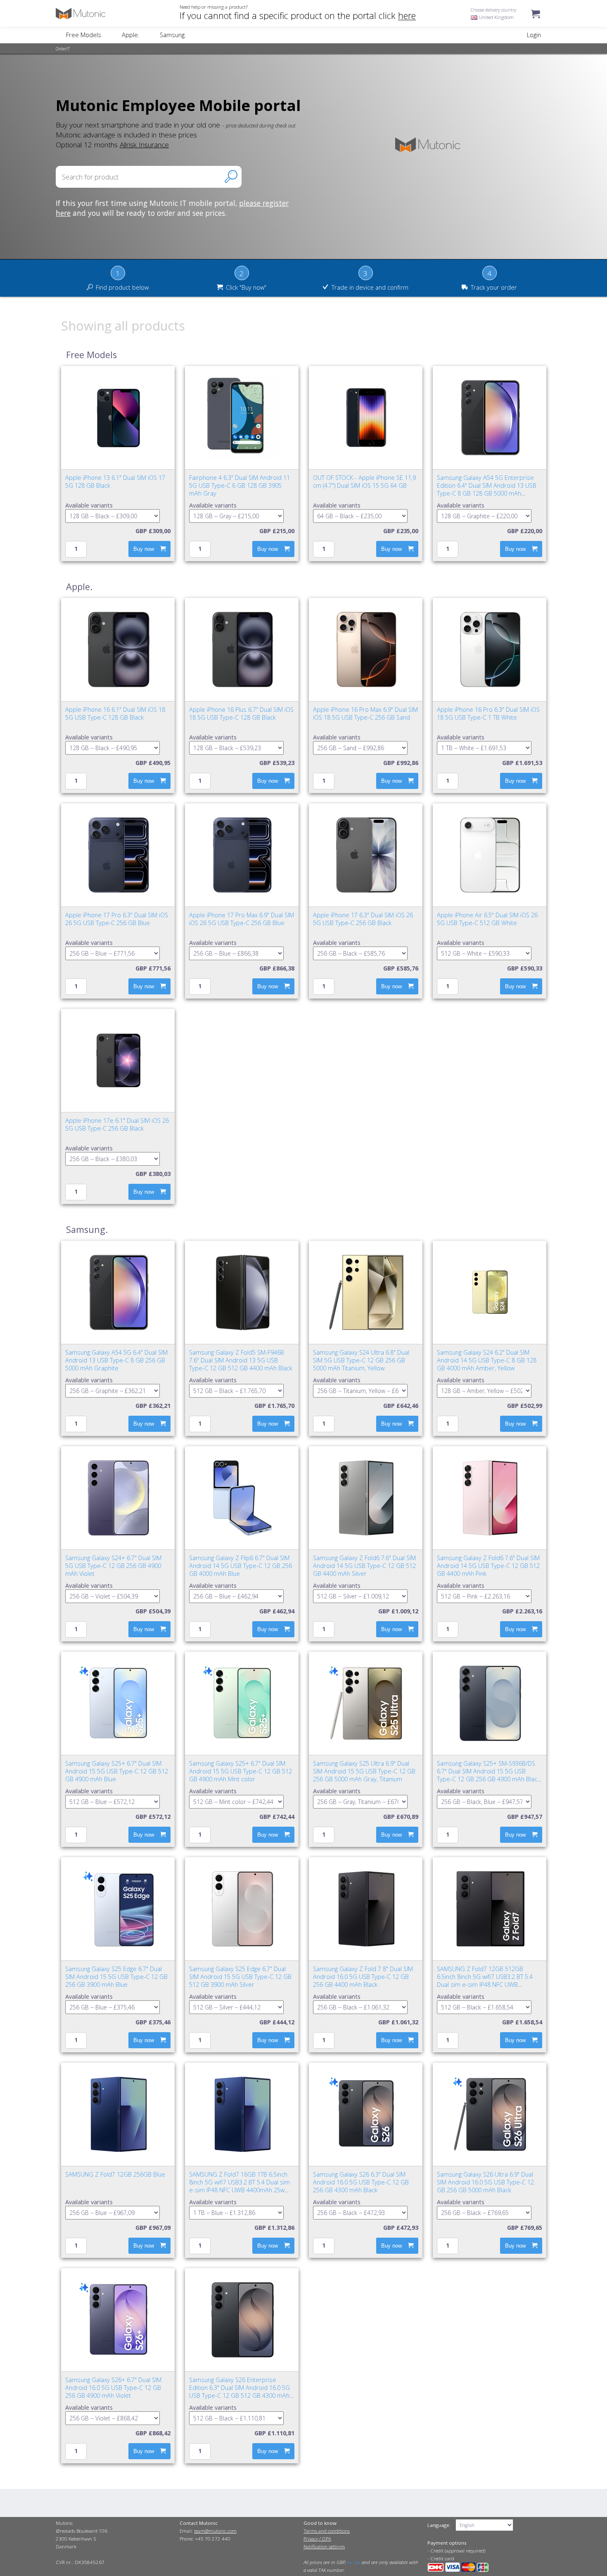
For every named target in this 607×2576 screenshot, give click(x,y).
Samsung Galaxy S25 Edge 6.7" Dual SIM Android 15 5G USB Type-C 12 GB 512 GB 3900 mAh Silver (240, 1977)
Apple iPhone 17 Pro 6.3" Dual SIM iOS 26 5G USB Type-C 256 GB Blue (117, 919)
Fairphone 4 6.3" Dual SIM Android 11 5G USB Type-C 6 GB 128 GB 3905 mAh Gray (239, 485)
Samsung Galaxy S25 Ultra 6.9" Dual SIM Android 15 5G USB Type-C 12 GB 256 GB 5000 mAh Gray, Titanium (364, 1771)
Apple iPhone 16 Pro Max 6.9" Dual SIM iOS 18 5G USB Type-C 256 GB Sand (365, 713)
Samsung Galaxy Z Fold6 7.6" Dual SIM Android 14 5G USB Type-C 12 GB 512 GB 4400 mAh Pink (488, 1566)
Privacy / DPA (317, 2539)
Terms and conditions (327, 2531)
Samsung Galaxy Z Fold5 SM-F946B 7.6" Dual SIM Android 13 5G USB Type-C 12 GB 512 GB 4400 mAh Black (241, 1360)
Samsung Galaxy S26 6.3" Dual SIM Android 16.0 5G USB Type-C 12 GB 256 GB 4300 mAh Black (361, 2182)
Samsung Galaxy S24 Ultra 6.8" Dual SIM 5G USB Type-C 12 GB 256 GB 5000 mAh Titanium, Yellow (361, 1360)
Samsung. (173, 35)
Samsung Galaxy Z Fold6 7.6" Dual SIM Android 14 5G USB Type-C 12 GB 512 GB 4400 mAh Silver (364, 1566)
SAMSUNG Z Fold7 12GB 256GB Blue (115, 2174)
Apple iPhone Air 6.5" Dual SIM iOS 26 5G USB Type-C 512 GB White (487, 919)
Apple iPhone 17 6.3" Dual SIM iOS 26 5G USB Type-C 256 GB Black (363, 919)
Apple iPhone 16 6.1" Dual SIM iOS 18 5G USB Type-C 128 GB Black (115, 713)
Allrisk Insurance (144, 144)
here (407, 15)
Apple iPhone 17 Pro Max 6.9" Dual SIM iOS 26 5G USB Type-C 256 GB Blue (242, 919)
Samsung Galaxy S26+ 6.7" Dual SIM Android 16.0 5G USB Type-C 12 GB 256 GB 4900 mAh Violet (113, 2388)
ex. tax (354, 2562)
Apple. (130, 35)
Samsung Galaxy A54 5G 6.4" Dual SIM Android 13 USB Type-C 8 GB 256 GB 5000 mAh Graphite (116, 1360)
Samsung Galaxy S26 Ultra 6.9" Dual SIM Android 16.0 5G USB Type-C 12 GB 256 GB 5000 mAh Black (485, 2182)
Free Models (84, 35)
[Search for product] (231, 176)
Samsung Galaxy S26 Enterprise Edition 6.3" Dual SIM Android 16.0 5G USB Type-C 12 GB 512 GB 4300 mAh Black (239, 2392)
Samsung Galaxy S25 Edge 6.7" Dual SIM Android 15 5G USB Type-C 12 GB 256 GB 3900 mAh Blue (116, 1977)
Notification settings (324, 2546)
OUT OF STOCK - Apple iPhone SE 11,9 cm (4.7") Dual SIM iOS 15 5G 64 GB (364, 482)
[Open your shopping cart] (536, 22)
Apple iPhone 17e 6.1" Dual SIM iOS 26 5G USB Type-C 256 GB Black (117, 1124)
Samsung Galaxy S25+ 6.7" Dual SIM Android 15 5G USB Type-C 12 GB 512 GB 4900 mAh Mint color (241, 1771)
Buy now (144, 549)
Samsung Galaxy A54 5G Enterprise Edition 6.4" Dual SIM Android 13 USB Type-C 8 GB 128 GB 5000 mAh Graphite (487, 489)
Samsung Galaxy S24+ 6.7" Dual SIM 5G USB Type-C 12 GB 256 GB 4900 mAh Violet (113, 1566)
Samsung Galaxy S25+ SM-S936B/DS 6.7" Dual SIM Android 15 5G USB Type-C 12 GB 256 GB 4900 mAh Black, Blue (489, 1775)
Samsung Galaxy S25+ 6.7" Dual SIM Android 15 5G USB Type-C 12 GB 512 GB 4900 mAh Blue (117, 1771)
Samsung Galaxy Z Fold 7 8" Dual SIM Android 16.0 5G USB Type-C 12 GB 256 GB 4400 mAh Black (363, 1977)
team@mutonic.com (215, 2531)
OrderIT (63, 49)
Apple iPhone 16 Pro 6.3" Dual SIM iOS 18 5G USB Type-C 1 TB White (488, 713)
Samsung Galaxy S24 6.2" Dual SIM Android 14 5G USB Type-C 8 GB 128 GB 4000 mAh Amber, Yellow (487, 1360)
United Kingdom (496, 17)
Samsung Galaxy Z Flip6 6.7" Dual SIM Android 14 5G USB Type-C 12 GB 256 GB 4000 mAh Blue (241, 1566)
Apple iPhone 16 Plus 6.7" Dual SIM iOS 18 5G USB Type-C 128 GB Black (241, 713)
